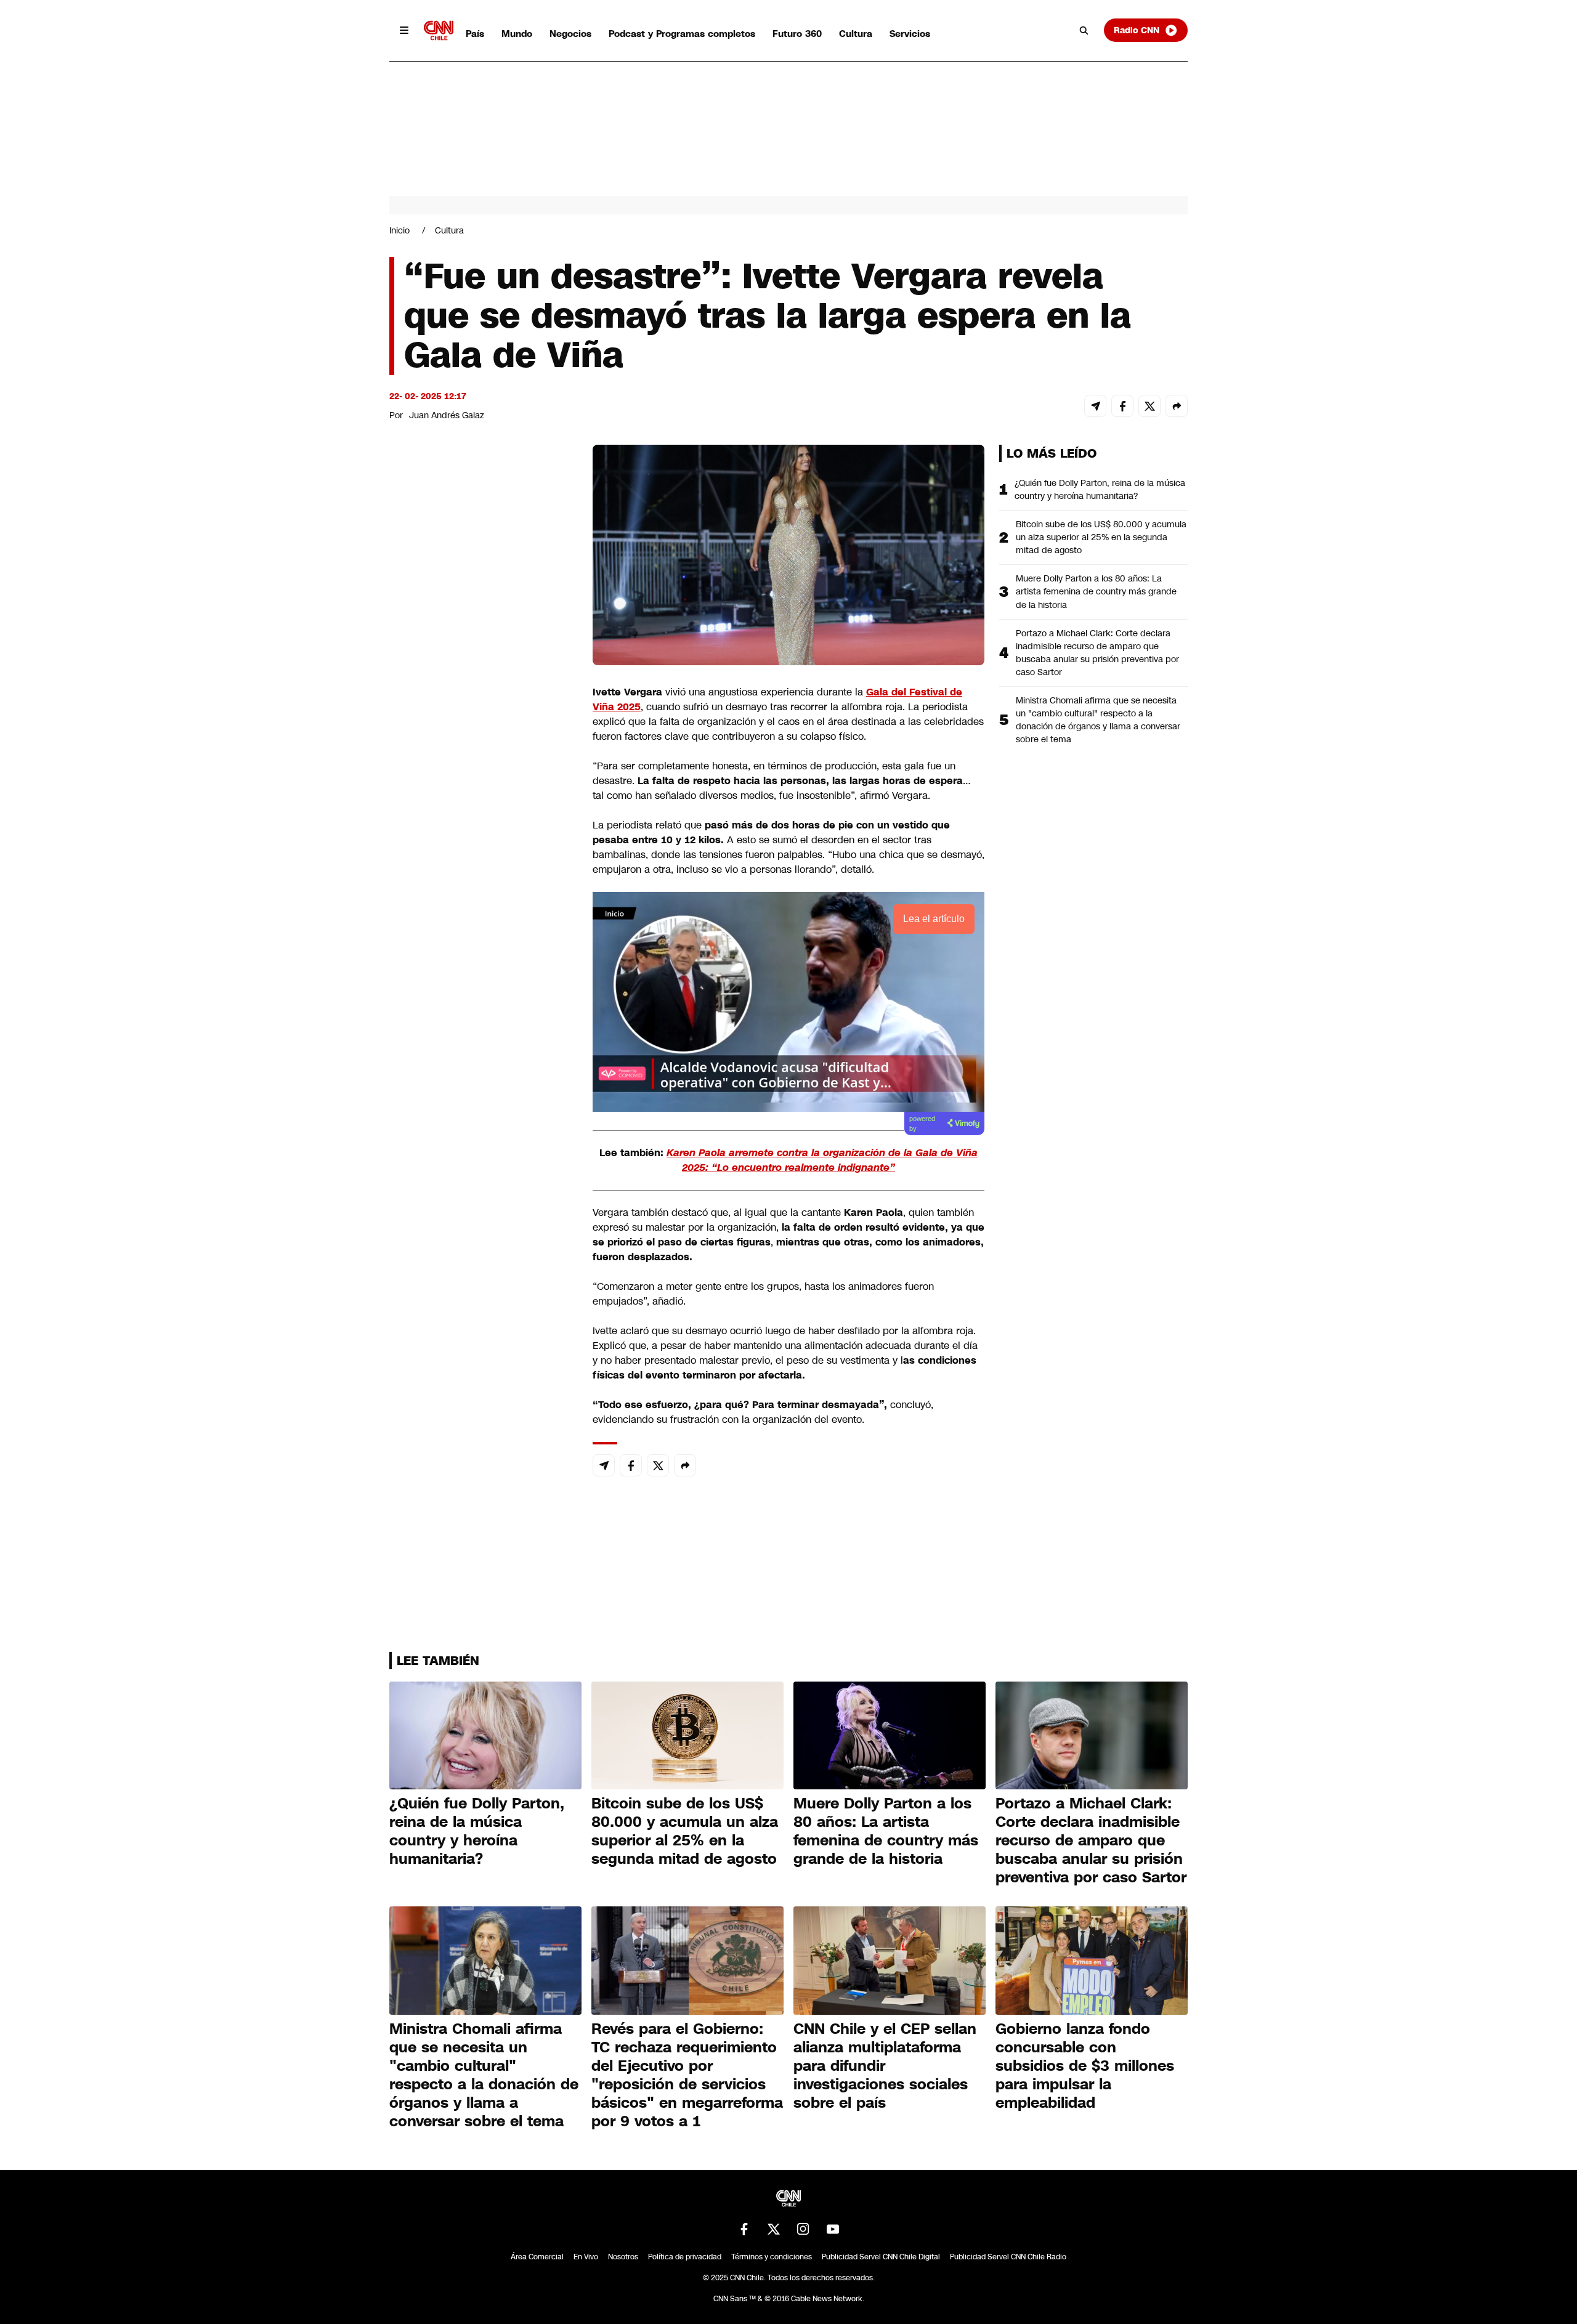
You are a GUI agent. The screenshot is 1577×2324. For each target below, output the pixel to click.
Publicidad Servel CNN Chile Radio (1008, 2257)
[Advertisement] (482, 1151)
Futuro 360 (797, 34)
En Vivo (586, 2257)
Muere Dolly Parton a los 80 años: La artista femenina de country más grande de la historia (1096, 591)
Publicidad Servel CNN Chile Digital (881, 2257)
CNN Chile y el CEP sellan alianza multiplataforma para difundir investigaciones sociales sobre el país (885, 2066)
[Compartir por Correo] (1095, 406)
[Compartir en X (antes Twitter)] (1149, 406)
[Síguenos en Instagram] (803, 2229)
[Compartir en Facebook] (1122, 406)
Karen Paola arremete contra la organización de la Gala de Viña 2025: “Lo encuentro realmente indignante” (822, 1160)
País (475, 34)
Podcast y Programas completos (682, 34)
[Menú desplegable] (404, 30)
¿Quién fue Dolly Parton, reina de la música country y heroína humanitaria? (1100, 489)
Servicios (910, 34)
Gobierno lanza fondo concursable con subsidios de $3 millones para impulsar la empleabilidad (1085, 2066)
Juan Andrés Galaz (447, 415)
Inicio (399, 230)
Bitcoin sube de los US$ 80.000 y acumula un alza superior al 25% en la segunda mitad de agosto (1101, 537)
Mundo (517, 34)
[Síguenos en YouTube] (833, 2229)
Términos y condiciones (772, 2257)
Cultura (856, 34)
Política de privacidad (685, 2257)
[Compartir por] (1177, 406)
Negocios (570, 34)
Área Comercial (537, 2257)
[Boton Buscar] (1084, 30)
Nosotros (623, 2257)
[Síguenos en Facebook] (744, 2229)
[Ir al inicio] (439, 30)
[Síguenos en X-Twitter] (774, 2229)
